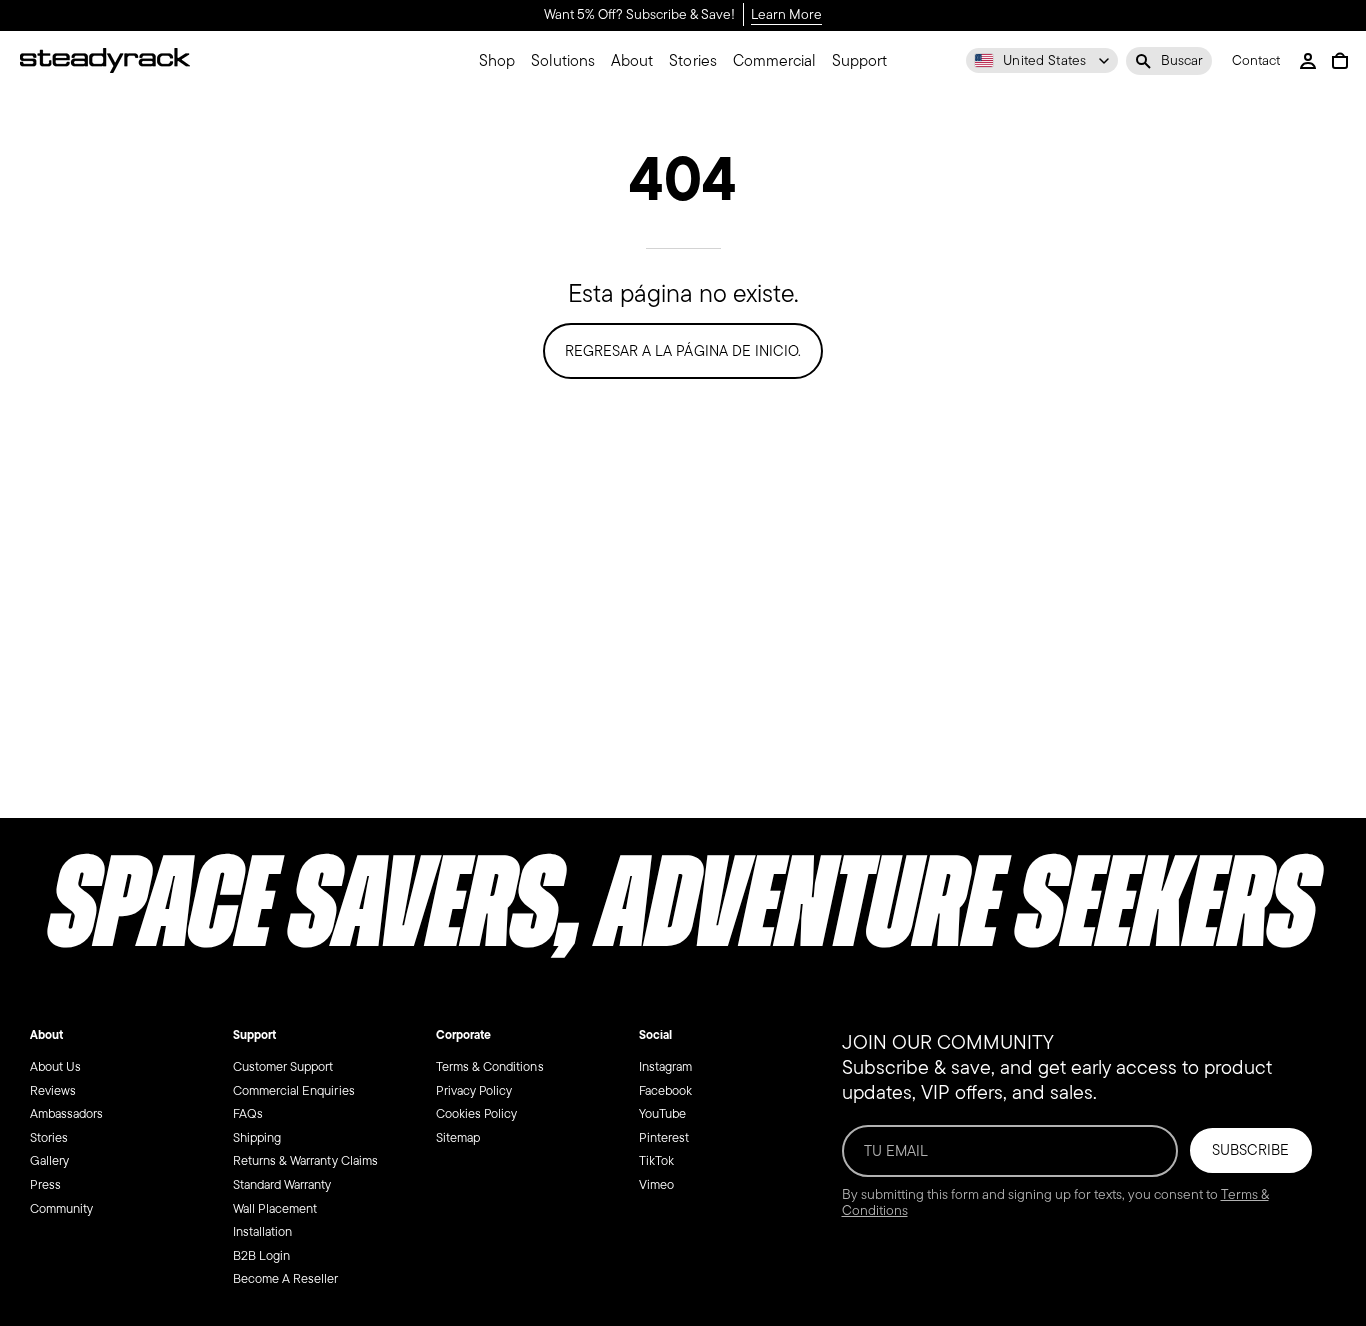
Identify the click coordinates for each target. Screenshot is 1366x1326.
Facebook (665, 1089)
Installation (262, 1231)
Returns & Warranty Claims (305, 1160)
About (46, 1035)
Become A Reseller (286, 1278)
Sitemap (458, 1136)
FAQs (248, 1113)
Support (254, 1035)
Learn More (786, 15)
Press (45, 1184)
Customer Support (283, 1066)
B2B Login (261, 1254)
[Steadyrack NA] (105, 61)
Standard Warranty (282, 1184)
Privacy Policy (474, 1089)
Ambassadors (66, 1113)
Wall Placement (275, 1207)
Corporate (463, 1035)
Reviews (53, 1089)
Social (655, 1035)
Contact (1256, 61)
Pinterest (664, 1136)
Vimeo (656, 1184)
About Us (55, 1066)
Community (61, 1207)
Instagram (665, 1066)
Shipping (257, 1136)
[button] (1169, 61)
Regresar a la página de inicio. (683, 351)
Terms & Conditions (490, 1066)
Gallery (49, 1160)
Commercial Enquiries (294, 1089)
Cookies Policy (476, 1113)
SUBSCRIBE (1250, 1150)
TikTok (656, 1160)
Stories (49, 1136)
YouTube (662, 1113)
